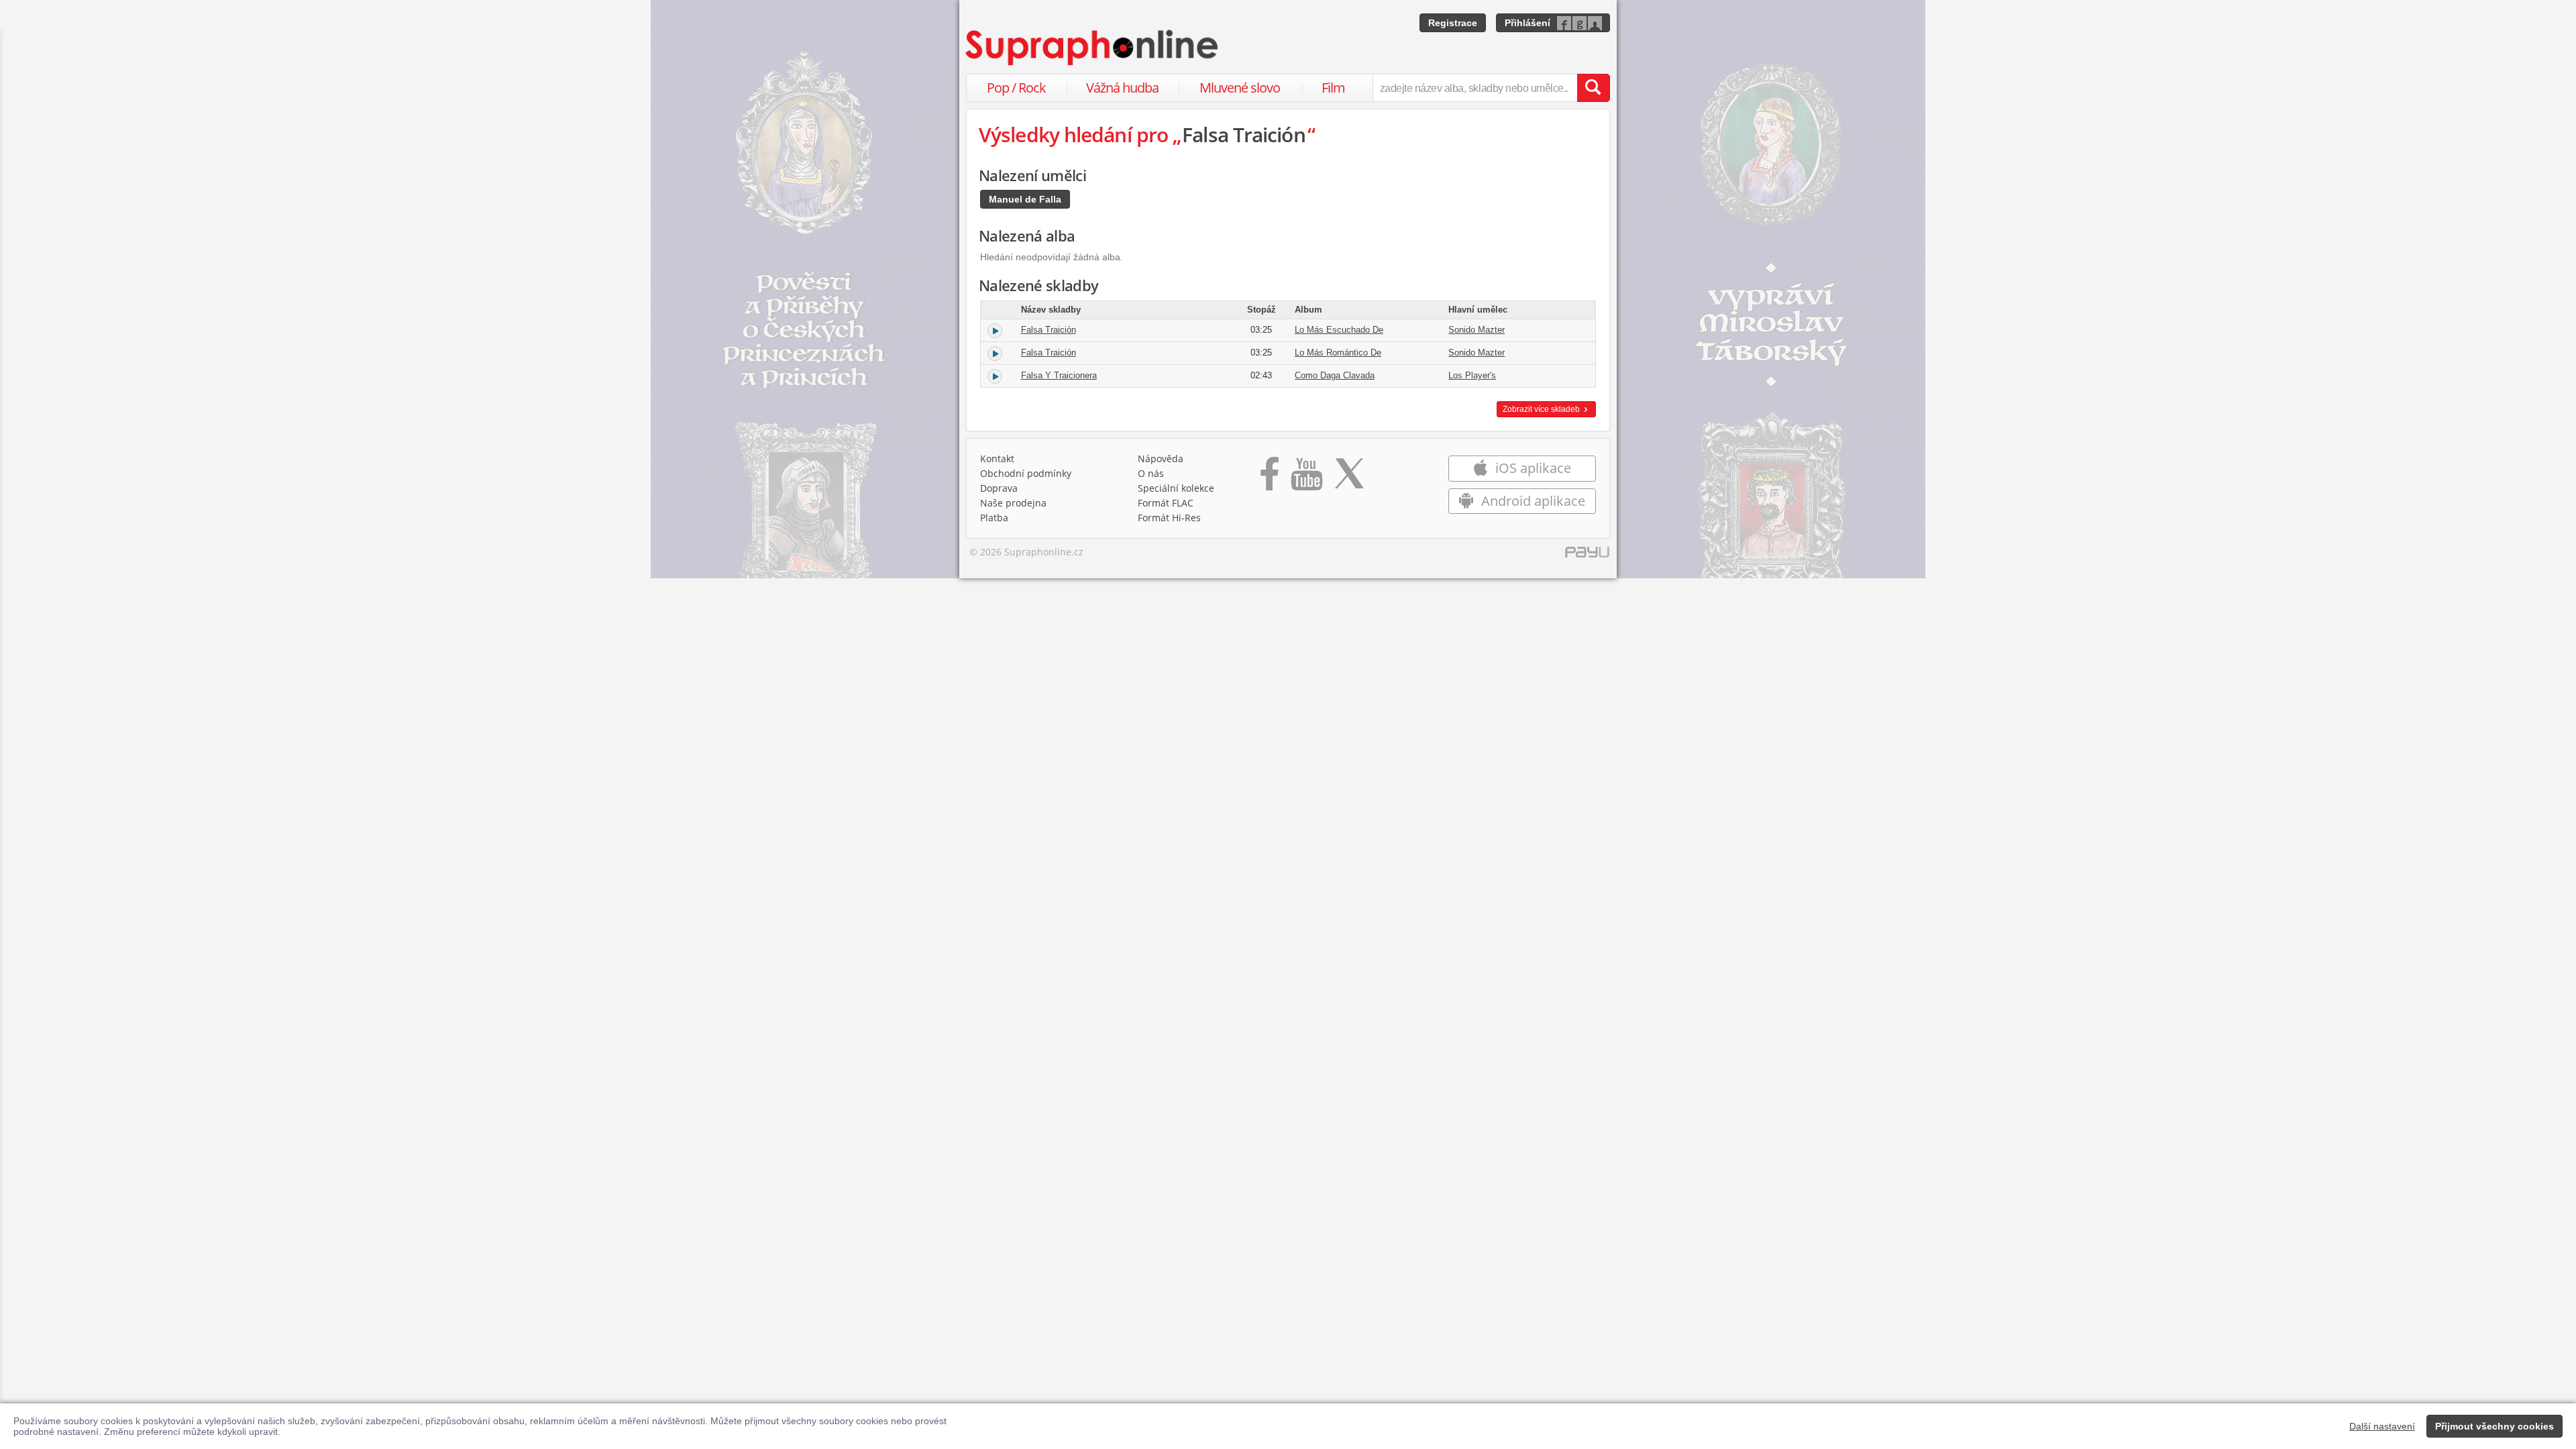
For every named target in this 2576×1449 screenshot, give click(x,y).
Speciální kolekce (1176, 488)
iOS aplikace (1532, 468)
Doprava (999, 488)
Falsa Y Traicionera (1059, 375)
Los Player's (1472, 375)
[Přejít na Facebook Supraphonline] (1270, 478)
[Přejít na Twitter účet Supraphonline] (1349, 478)
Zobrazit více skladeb (1542, 409)
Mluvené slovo (1240, 88)
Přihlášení (1527, 23)
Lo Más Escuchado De (1339, 330)
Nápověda (1161, 459)
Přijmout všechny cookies (2494, 1426)
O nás (1151, 473)
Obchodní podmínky (1026, 473)
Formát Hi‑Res (1169, 518)
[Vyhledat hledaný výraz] (1593, 88)
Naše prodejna (1013, 503)
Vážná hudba (1122, 88)
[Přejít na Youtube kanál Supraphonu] (1306, 478)
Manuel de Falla (1025, 199)
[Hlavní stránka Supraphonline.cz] (1093, 48)
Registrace (1453, 23)
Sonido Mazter (1477, 330)
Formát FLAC (1166, 503)
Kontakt (997, 459)
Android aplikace (1532, 501)
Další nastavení (2382, 1426)
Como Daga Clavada (1335, 375)
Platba (994, 518)
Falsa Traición (1049, 330)
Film (1333, 88)
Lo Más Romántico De (1338, 353)
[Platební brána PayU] (1587, 555)
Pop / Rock (1016, 88)
